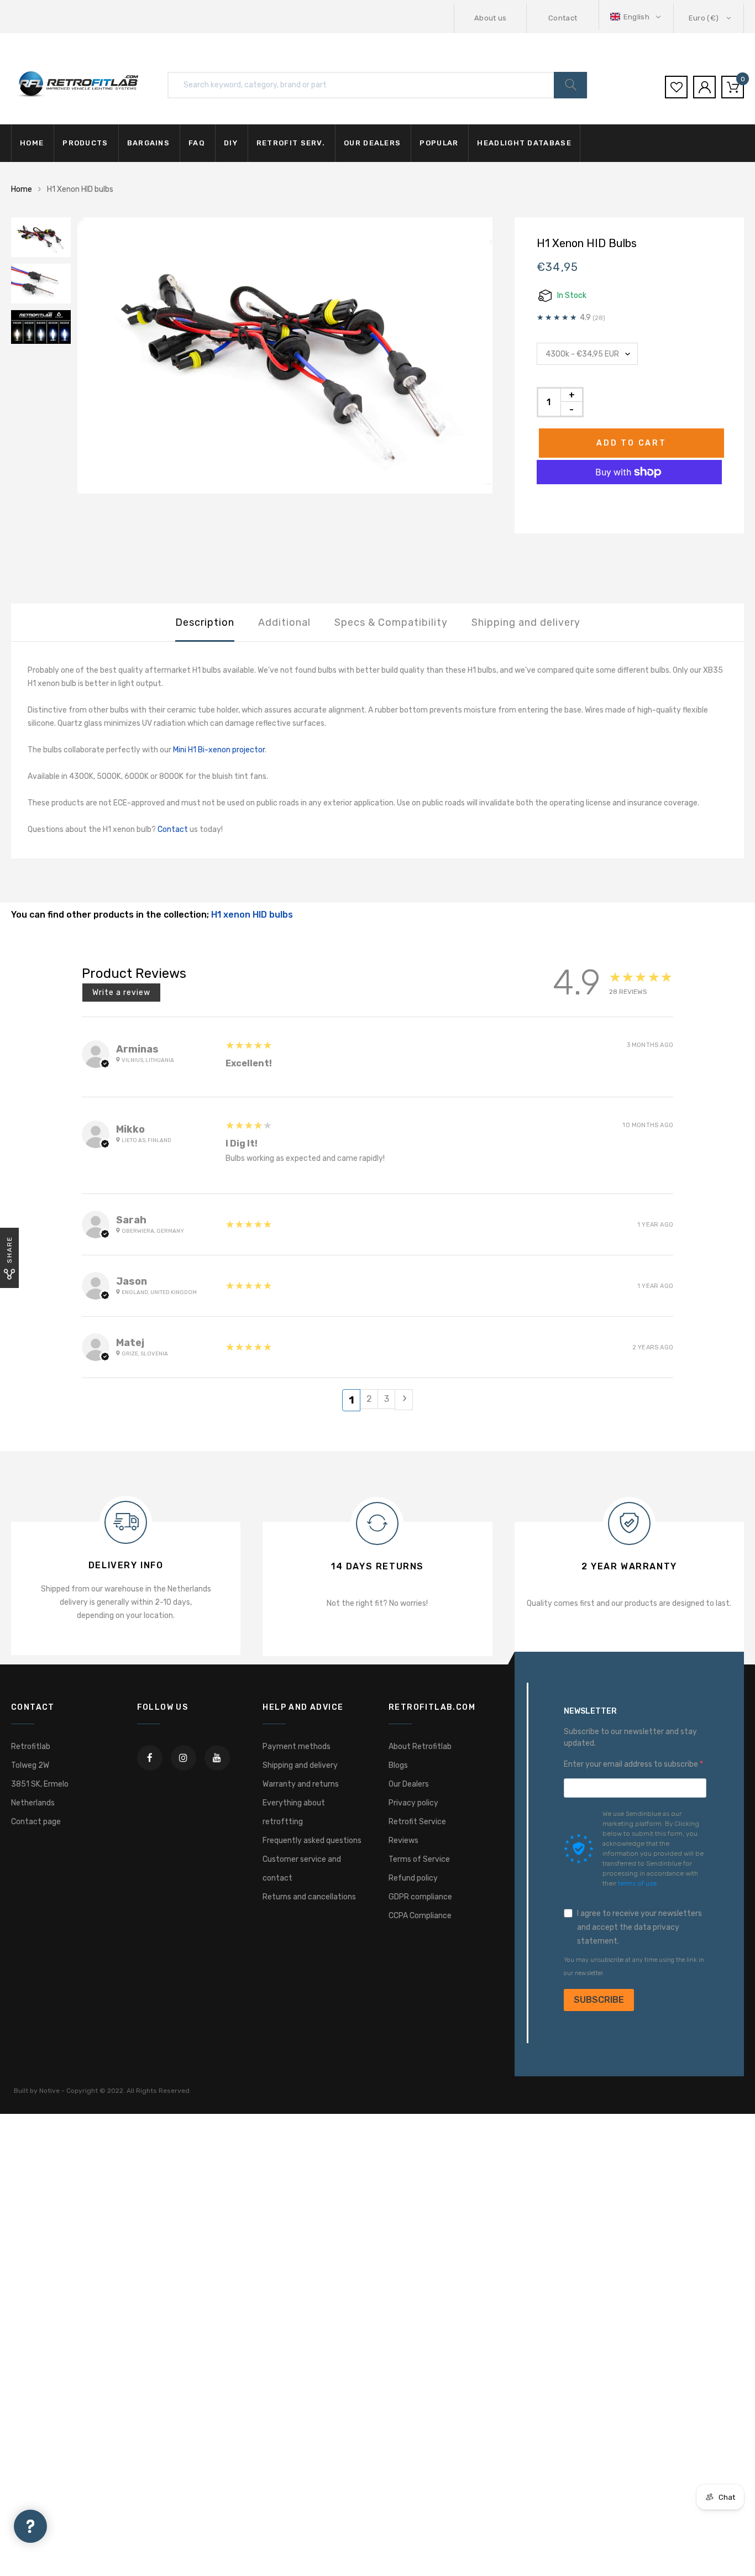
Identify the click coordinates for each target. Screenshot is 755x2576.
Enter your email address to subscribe (632, 1764)
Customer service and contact (302, 1869)
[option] (285, 356)
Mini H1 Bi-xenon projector (219, 750)
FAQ (197, 143)
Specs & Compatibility (391, 622)
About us (491, 18)
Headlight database (524, 143)
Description (205, 622)
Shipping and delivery (526, 622)
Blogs (398, 1765)
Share (9, 1250)
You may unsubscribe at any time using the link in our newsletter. (634, 1967)
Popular (439, 143)
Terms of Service (419, 1859)
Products (85, 143)
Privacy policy (413, 1803)
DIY (231, 143)
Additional (284, 622)
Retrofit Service (417, 1822)
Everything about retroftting (294, 1812)
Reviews (403, 1841)
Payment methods (297, 1747)
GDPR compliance (420, 1897)
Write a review (121, 993)
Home (32, 143)
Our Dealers (409, 1784)
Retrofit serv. (291, 143)
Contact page (36, 1822)
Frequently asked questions (312, 1841)
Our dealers (372, 143)
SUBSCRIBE (599, 2000)
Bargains (148, 143)
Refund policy (413, 1878)
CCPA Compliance (420, 1916)
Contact (563, 18)
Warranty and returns (301, 1784)
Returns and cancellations (309, 1897)
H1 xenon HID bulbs (252, 915)
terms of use (637, 1883)
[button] (636, 17)
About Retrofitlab (420, 1747)
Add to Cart (631, 443)
